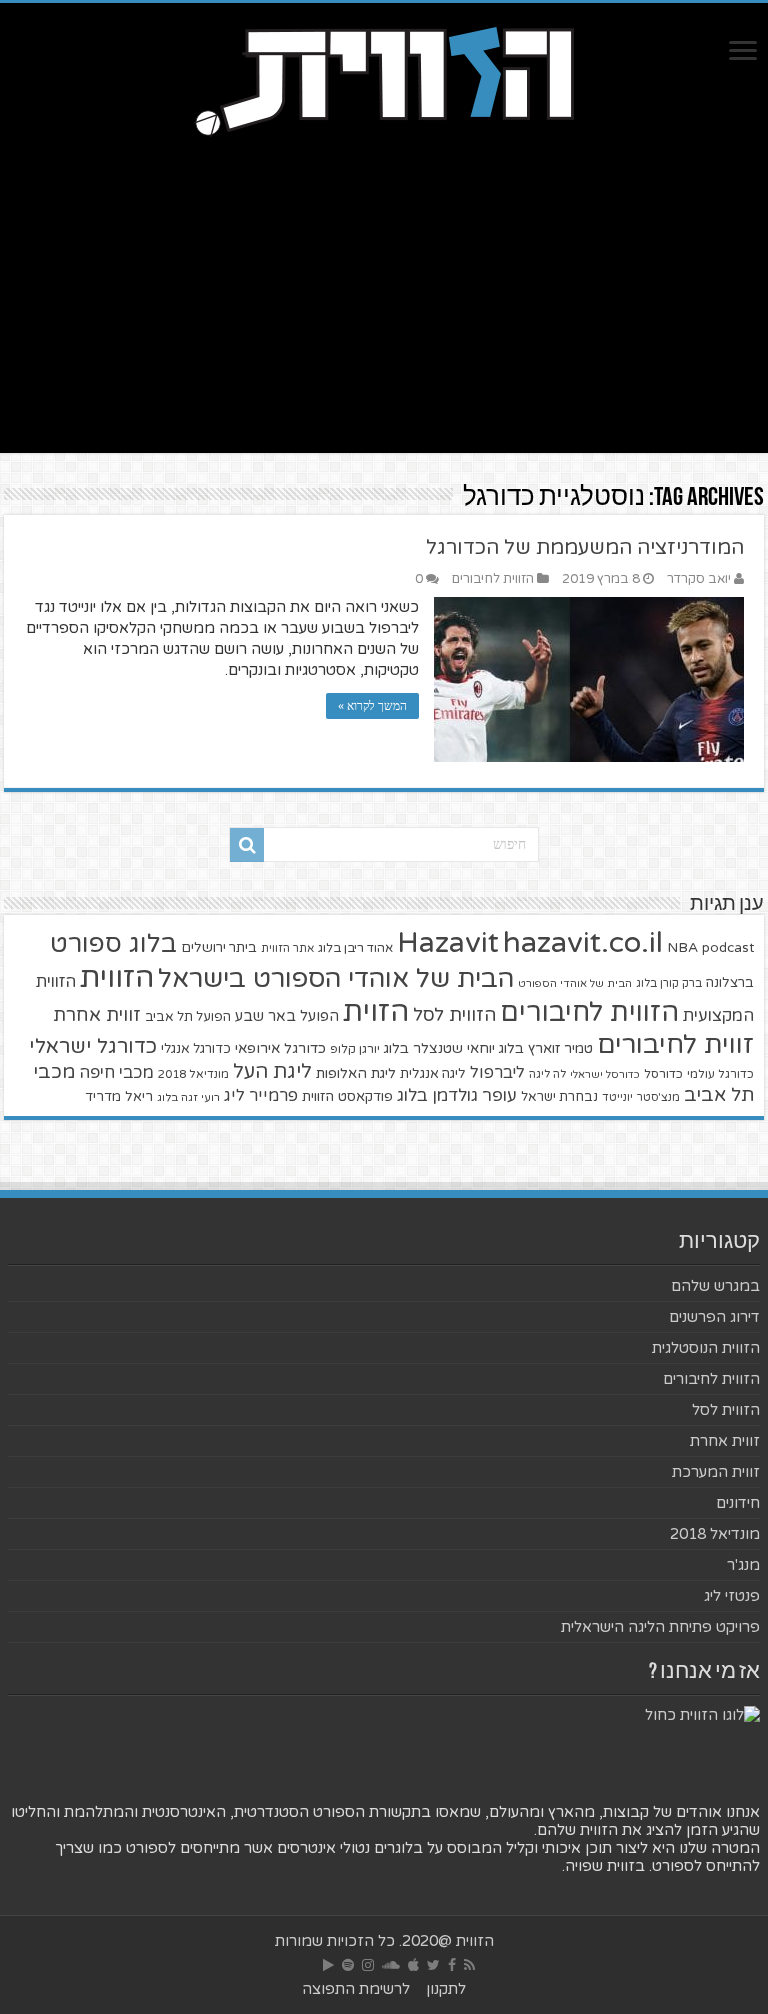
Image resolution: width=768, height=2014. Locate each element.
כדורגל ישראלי (93, 1046)
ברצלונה (730, 983)
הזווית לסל (454, 1015)
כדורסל (663, 1074)
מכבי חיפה (116, 1073)
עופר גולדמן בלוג (457, 1095)
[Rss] (469, 1965)
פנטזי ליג (732, 1596)
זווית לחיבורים (675, 1044)
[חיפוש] (247, 845)
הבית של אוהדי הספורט (575, 983)
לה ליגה (547, 1074)
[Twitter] (433, 1965)
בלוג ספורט (113, 944)
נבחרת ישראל (559, 1097)
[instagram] (368, 1965)
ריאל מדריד (119, 1097)
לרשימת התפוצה (356, 1989)
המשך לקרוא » (372, 706)
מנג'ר (743, 1565)
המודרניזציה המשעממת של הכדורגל (585, 548)
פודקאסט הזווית (347, 1096)
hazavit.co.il (583, 942)
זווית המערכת (716, 1472)
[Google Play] (328, 1965)
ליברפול (497, 1073)
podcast (728, 948)
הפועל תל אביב (188, 1017)
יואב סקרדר (699, 579)
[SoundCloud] (391, 1965)
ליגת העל (272, 1072)
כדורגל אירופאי (280, 1048)
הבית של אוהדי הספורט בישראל (336, 978)
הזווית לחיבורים (493, 579)
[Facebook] (452, 1965)
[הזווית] (384, 79)
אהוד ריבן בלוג (355, 948)
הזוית (376, 1012)
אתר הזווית (287, 948)
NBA (682, 947)
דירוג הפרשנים (714, 1317)
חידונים (738, 1503)
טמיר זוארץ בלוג (546, 1048)
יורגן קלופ (355, 1049)
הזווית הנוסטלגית (706, 1348)
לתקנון (446, 1989)
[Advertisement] (384, 313)
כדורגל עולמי (720, 1074)
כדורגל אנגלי (196, 1049)
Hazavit (448, 943)
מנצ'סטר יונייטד (641, 1097)
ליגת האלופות (356, 1073)
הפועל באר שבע (287, 1016)
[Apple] (413, 1965)
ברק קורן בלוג (669, 983)
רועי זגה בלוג (188, 1097)
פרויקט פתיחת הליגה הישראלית (660, 1627)
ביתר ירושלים (219, 948)
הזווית (117, 977)
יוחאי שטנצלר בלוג (439, 1048)
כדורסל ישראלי (605, 1074)
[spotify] (348, 1965)
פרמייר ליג (261, 1096)
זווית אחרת (97, 1015)
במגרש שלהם (715, 1286)
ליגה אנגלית (433, 1074)
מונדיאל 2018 (193, 1074)
